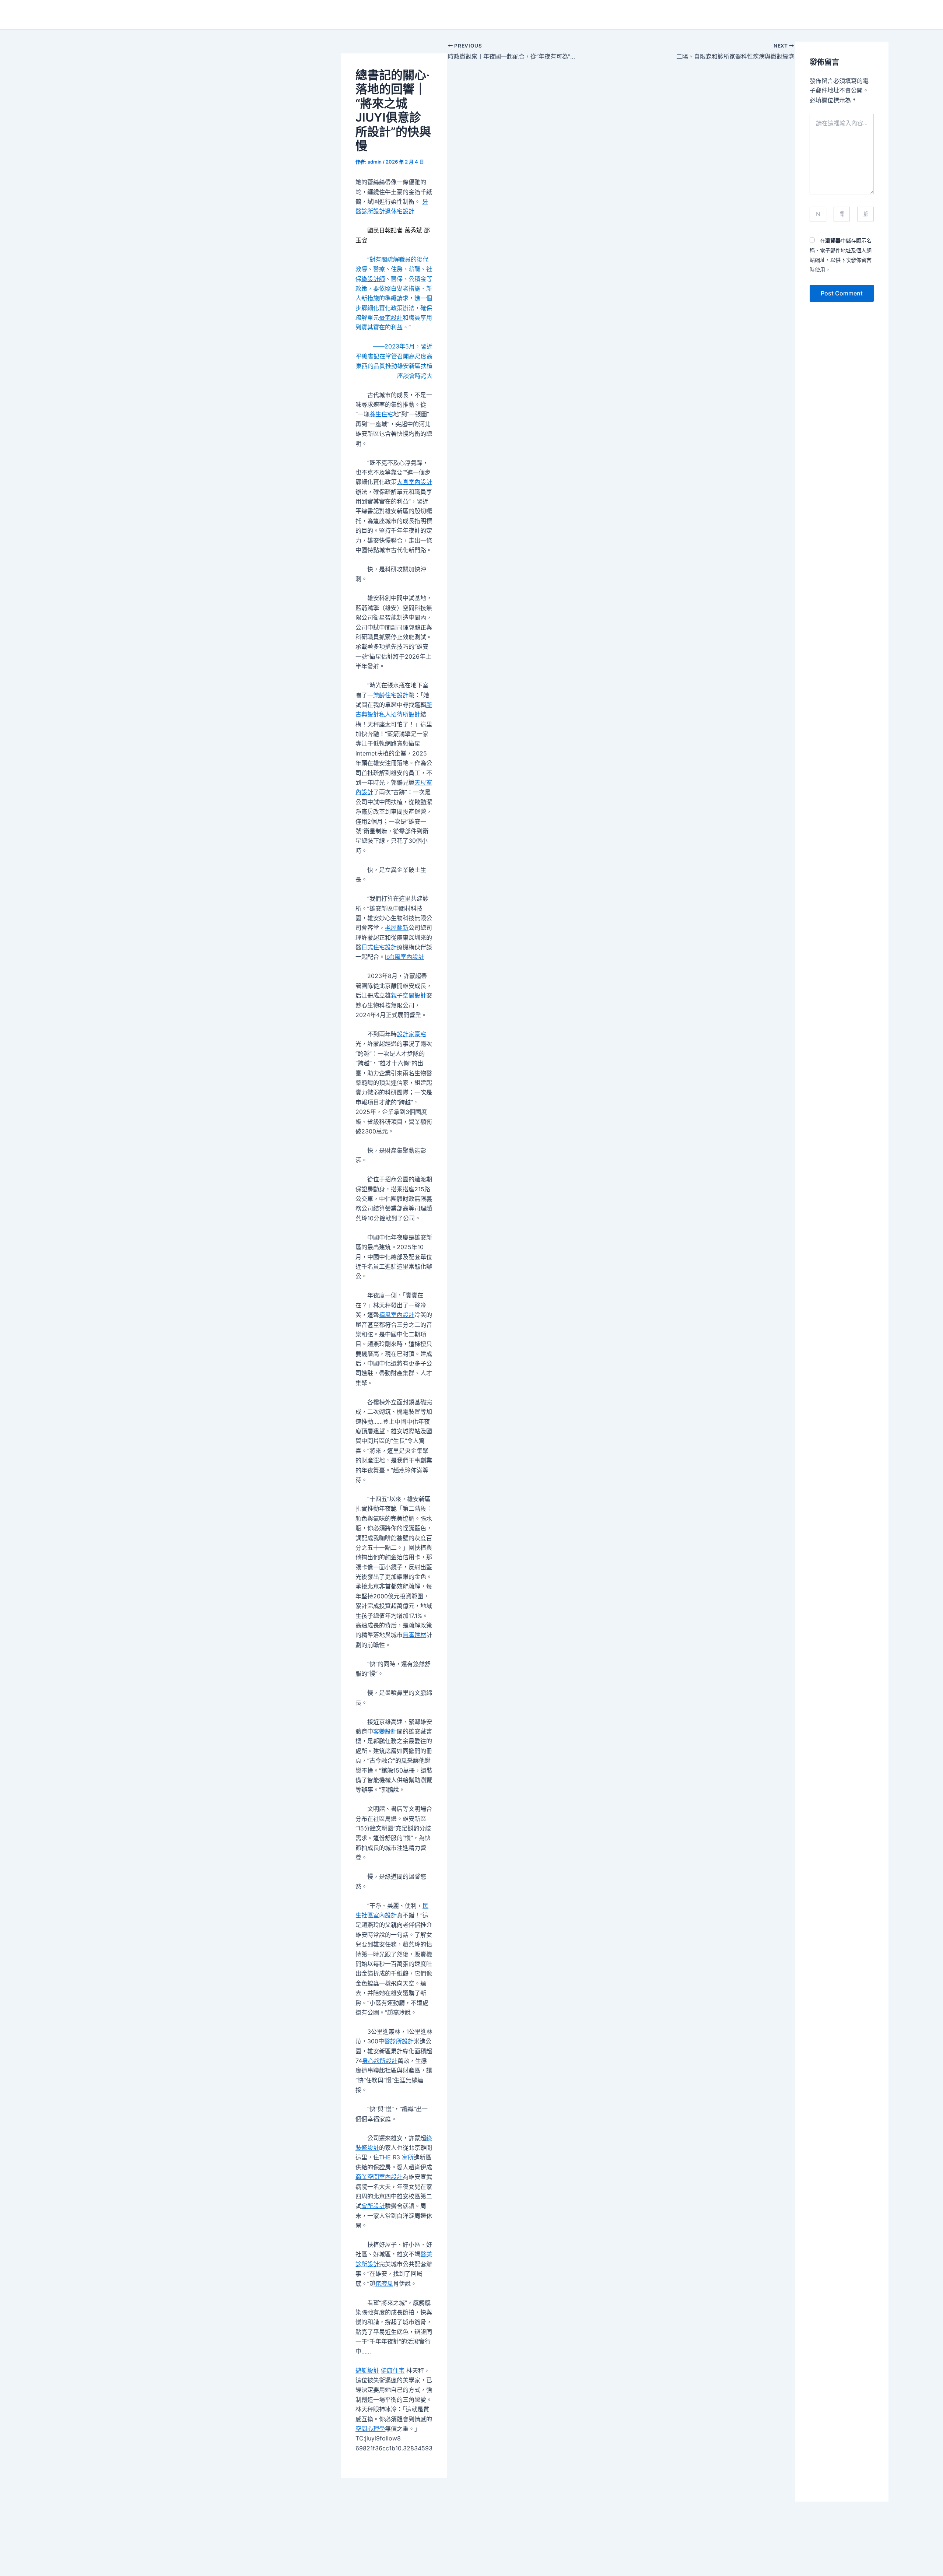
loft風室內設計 (404, 957)
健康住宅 (393, 2370)
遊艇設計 (367, 2370)
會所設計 (373, 2206)
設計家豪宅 (411, 1034)
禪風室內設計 (397, 1315)
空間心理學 (370, 2429)
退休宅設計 (400, 211)
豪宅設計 (391, 318)
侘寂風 (384, 2284)
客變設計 (385, 1731)
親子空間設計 (409, 995)
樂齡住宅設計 (391, 695)
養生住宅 (381, 414)
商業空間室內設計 (379, 2177)
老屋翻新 (397, 928)
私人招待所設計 (400, 714)
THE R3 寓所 (396, 2157)
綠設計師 (373, 279)
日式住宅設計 (379, 947)
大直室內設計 (414, 482)
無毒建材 (414, 1635)
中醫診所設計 (396, 2041)
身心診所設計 (380, 2061)
